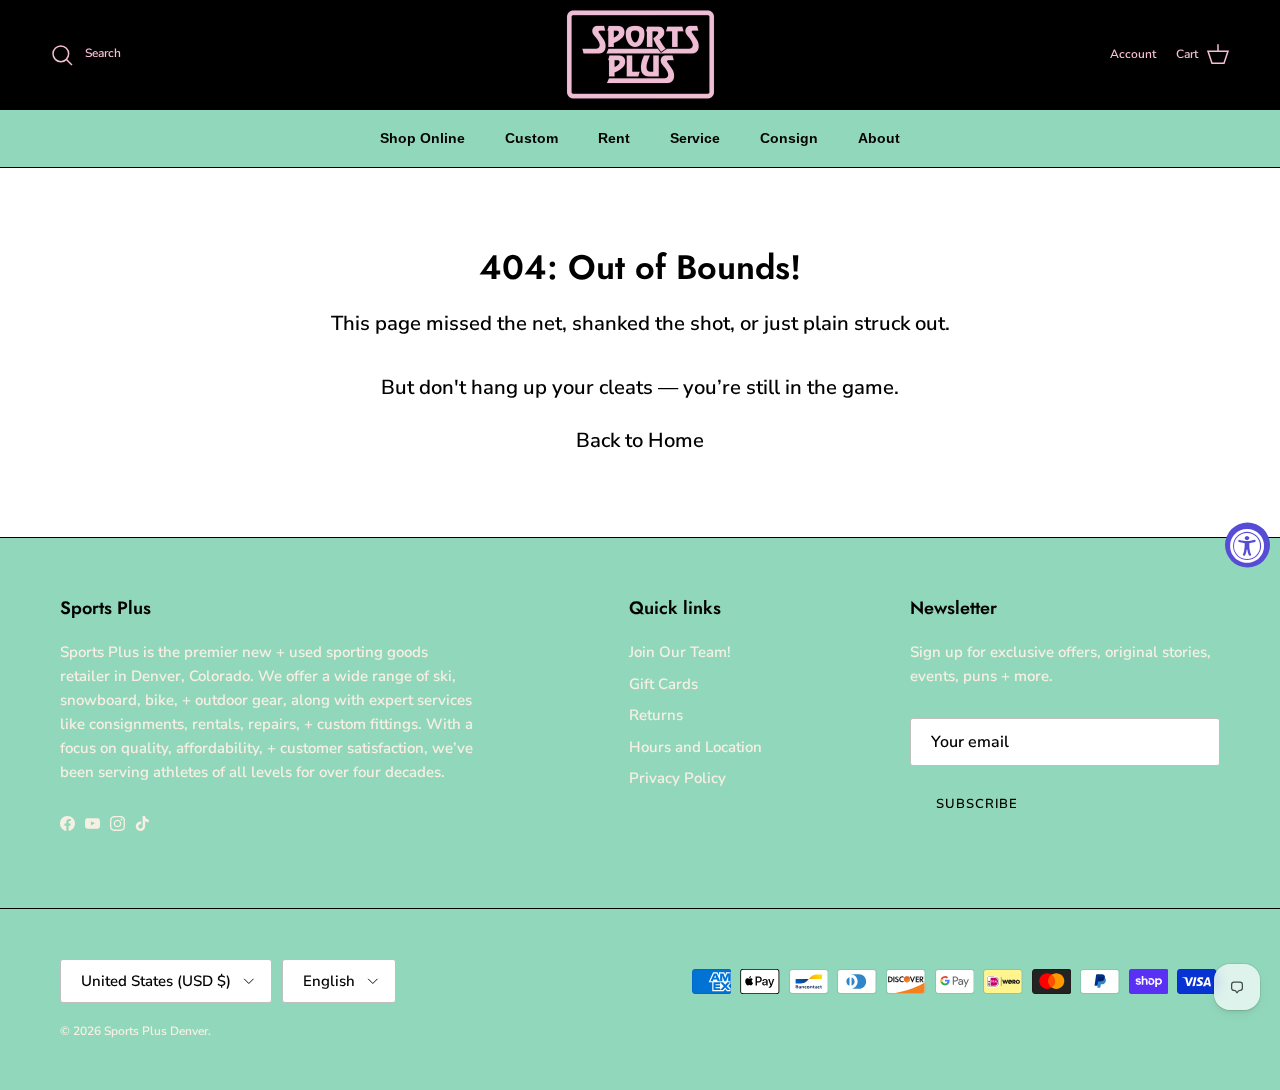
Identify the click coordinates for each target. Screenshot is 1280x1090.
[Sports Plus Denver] (640, 54)
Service (695, 138)
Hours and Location (695, 747)
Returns (656, 715)
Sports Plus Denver (156, 1031)
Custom (531, 138)
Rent (614, 138)
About (879, 138)
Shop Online (422, 138)
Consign (789, 138)
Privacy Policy (677, 778)
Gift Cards (663, 684)
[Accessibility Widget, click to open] (1247, 545)
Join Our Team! (680, 652)
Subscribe (977, 804)
